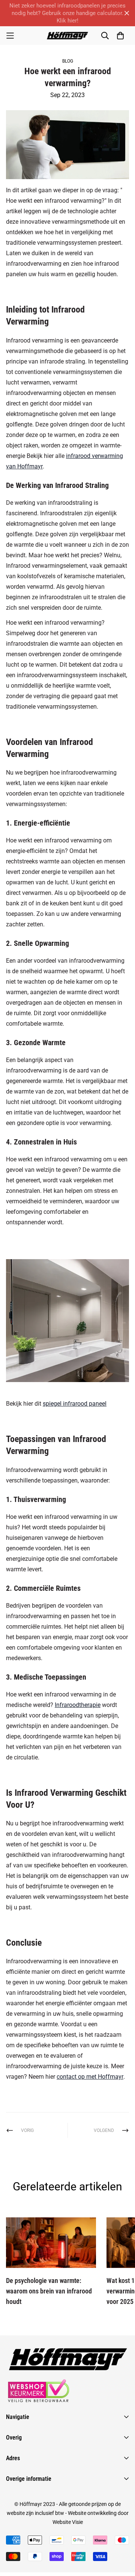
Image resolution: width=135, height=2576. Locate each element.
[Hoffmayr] (67, 36)
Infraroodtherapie (78, 1705)
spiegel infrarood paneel (75, 1404)
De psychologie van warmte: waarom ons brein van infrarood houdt (49, 2291)
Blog (68, 61)
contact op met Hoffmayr (90, 2077)
